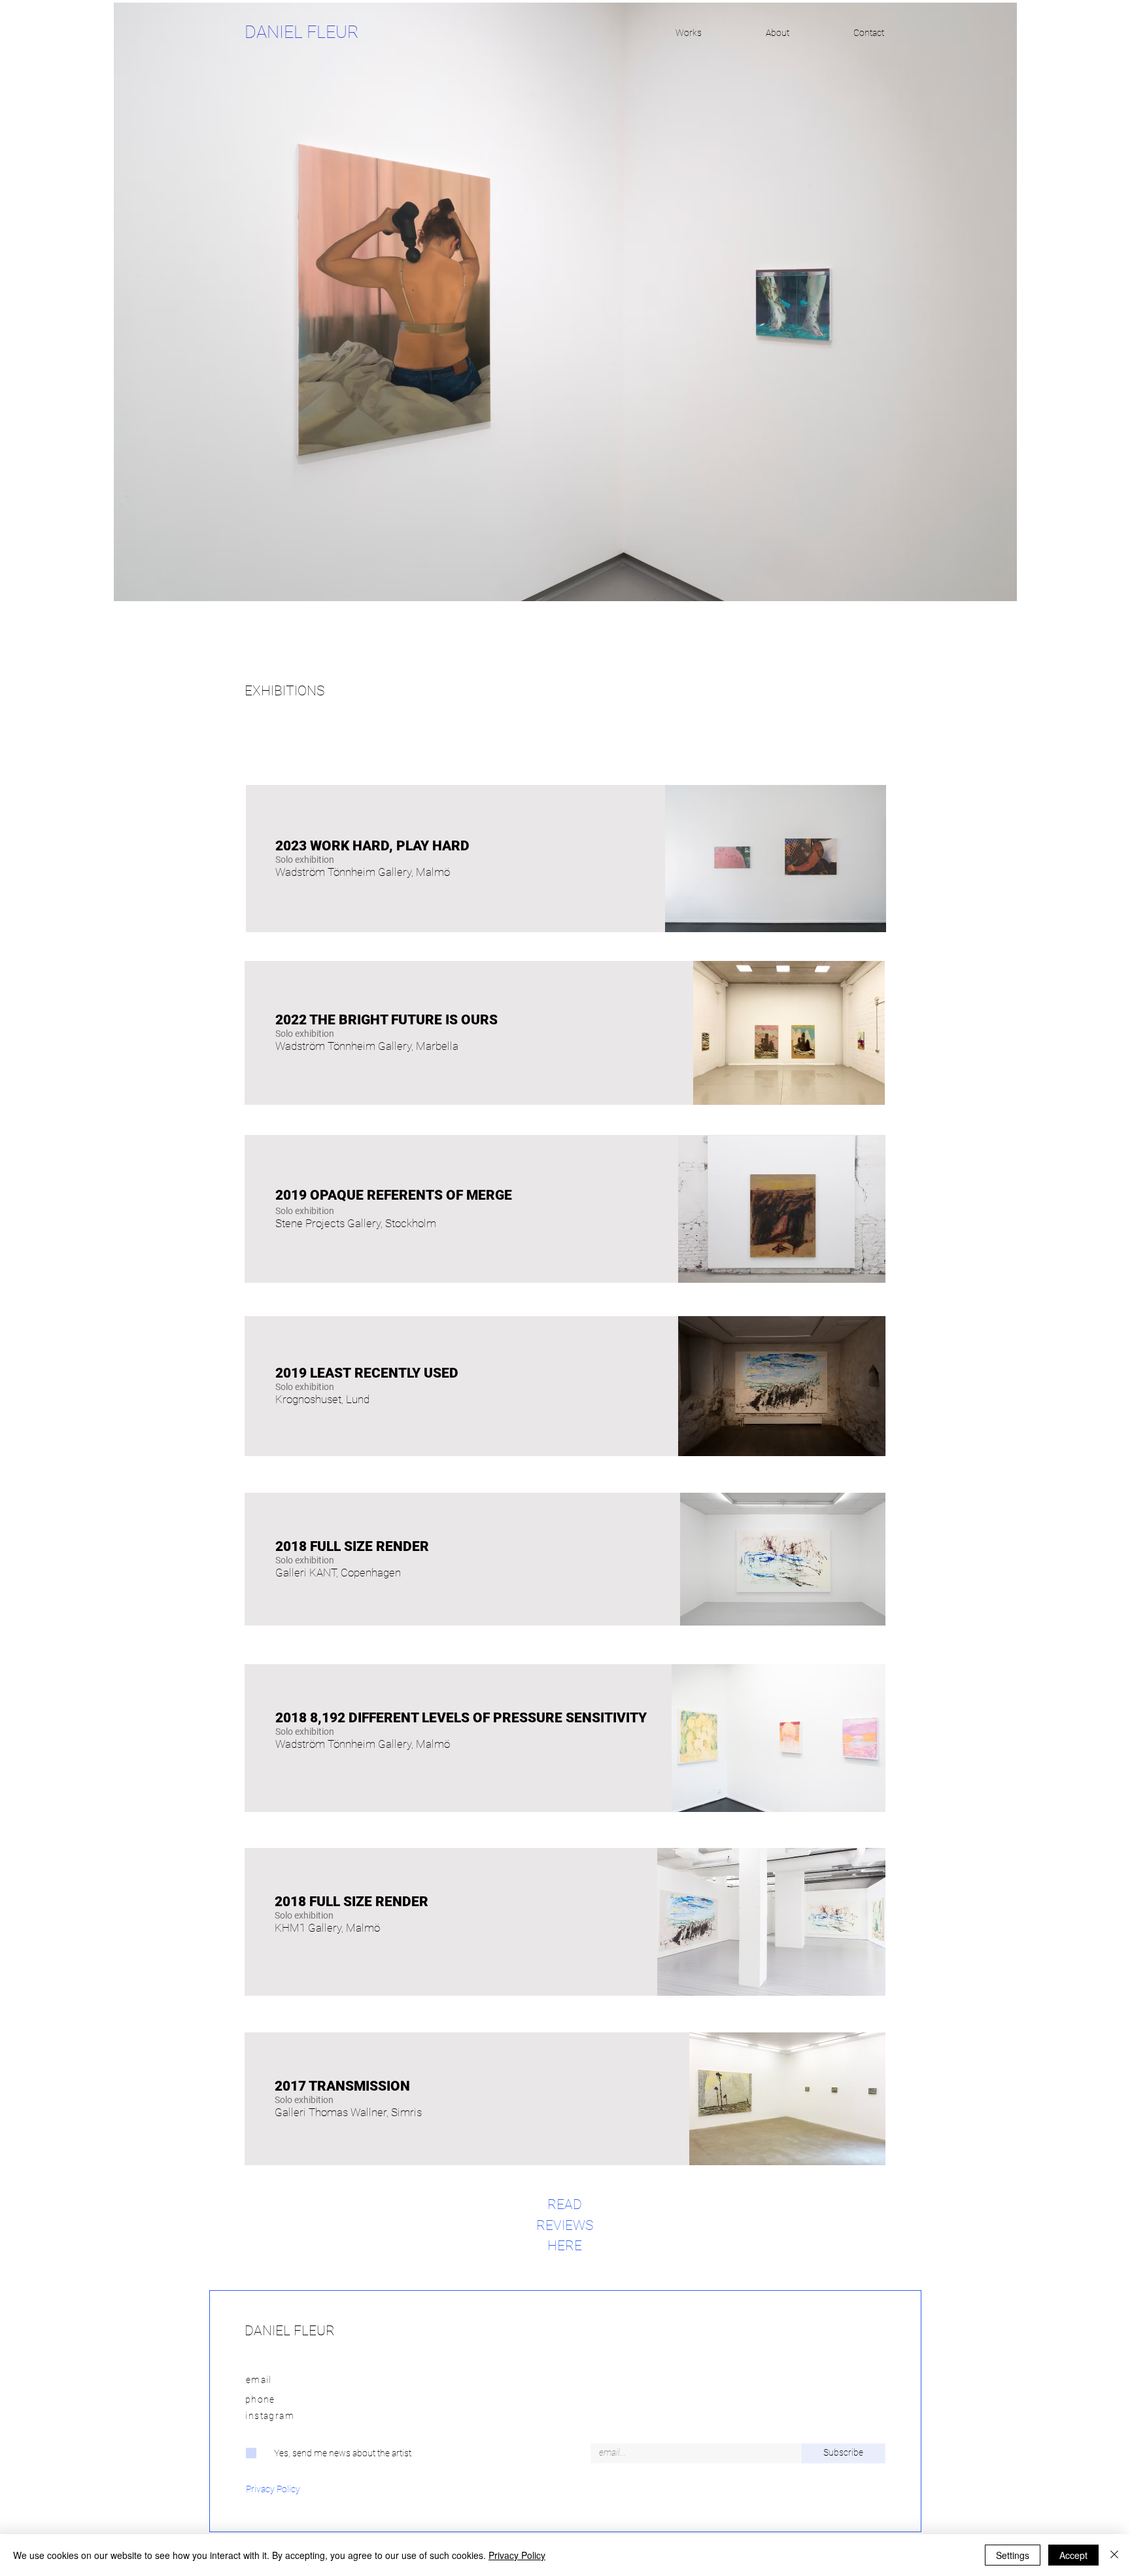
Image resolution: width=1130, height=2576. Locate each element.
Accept (1073, 2555)
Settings (1013, 2555)
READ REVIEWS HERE (565, 2225)
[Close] (1114, 2555)
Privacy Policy (517, 2555)
